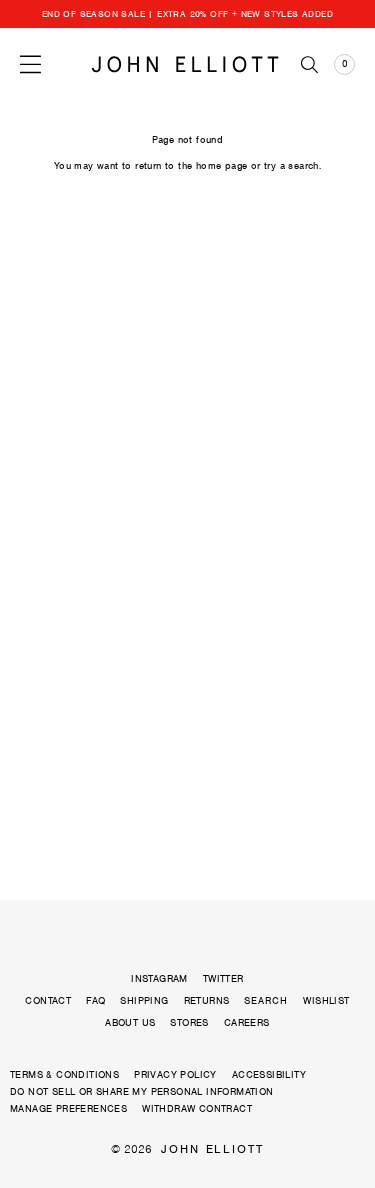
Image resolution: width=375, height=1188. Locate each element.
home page (222, 165)
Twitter (223, 978)
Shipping (144, 1000)
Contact (48, 1000)
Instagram (159, 978)
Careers (247, 1022)
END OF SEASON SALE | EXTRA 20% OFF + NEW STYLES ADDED (187, 14)
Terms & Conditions (64, 1074)
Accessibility (269, 1074)
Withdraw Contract (197, 1108)
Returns (207, 1000)
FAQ (95, 1000)
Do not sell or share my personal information (142, 1091)
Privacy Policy (175, 1074)
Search (266, 1001)
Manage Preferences (68, 1108)
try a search (291, 165)
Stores (189, 1022)
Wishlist (326, 1000)
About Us (130, 1022)
